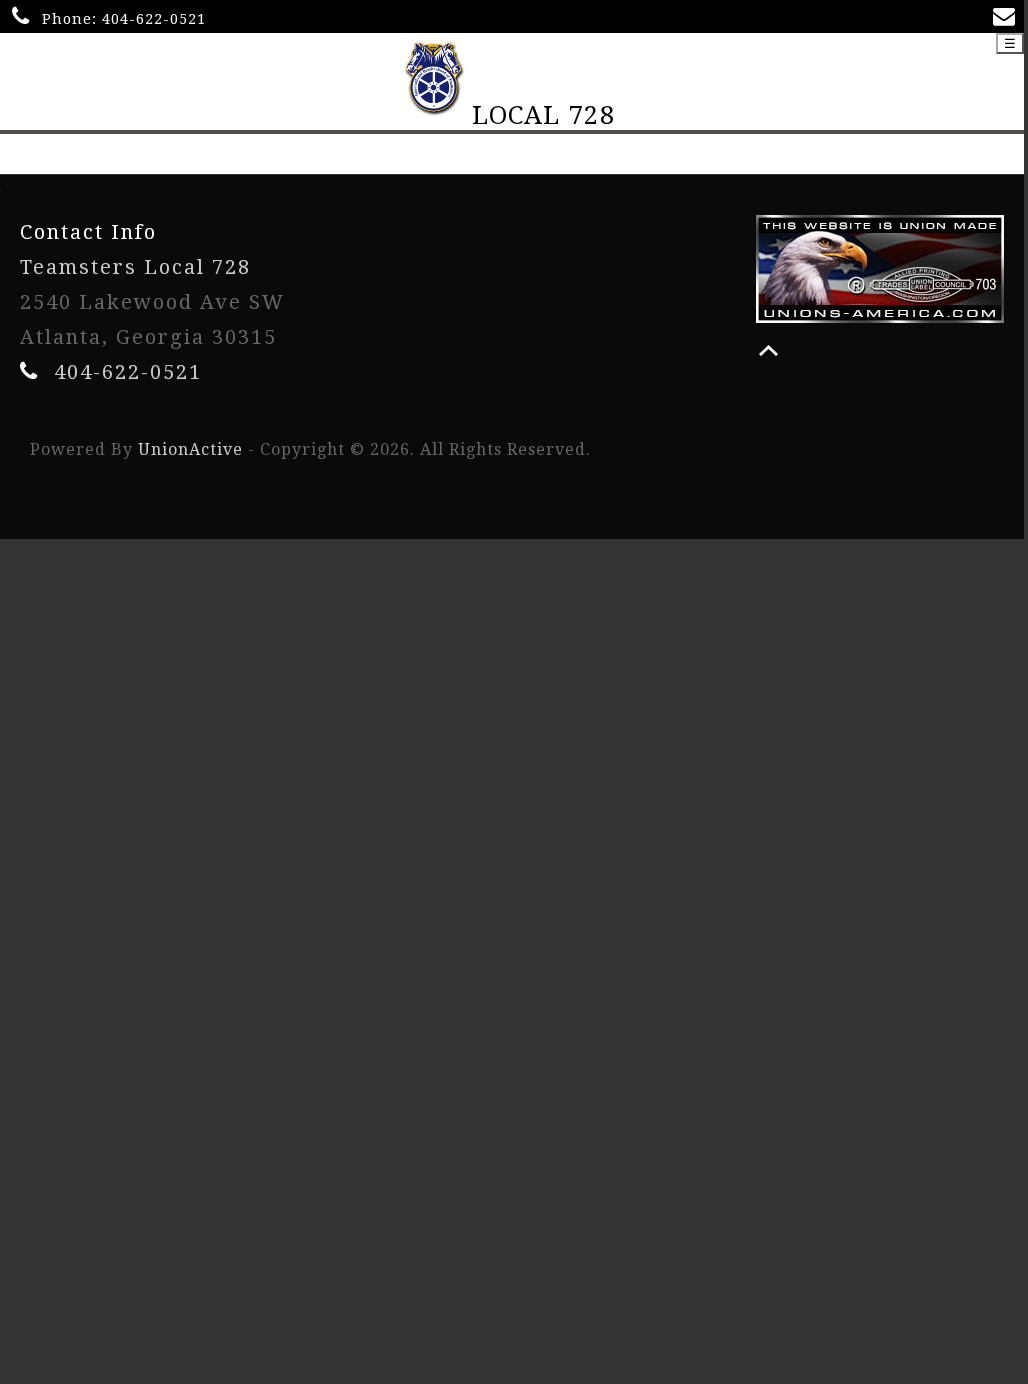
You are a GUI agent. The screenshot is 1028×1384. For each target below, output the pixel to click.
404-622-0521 (154, 19)
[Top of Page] (768, 350)
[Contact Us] (1008, 18)
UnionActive (190, 449)
